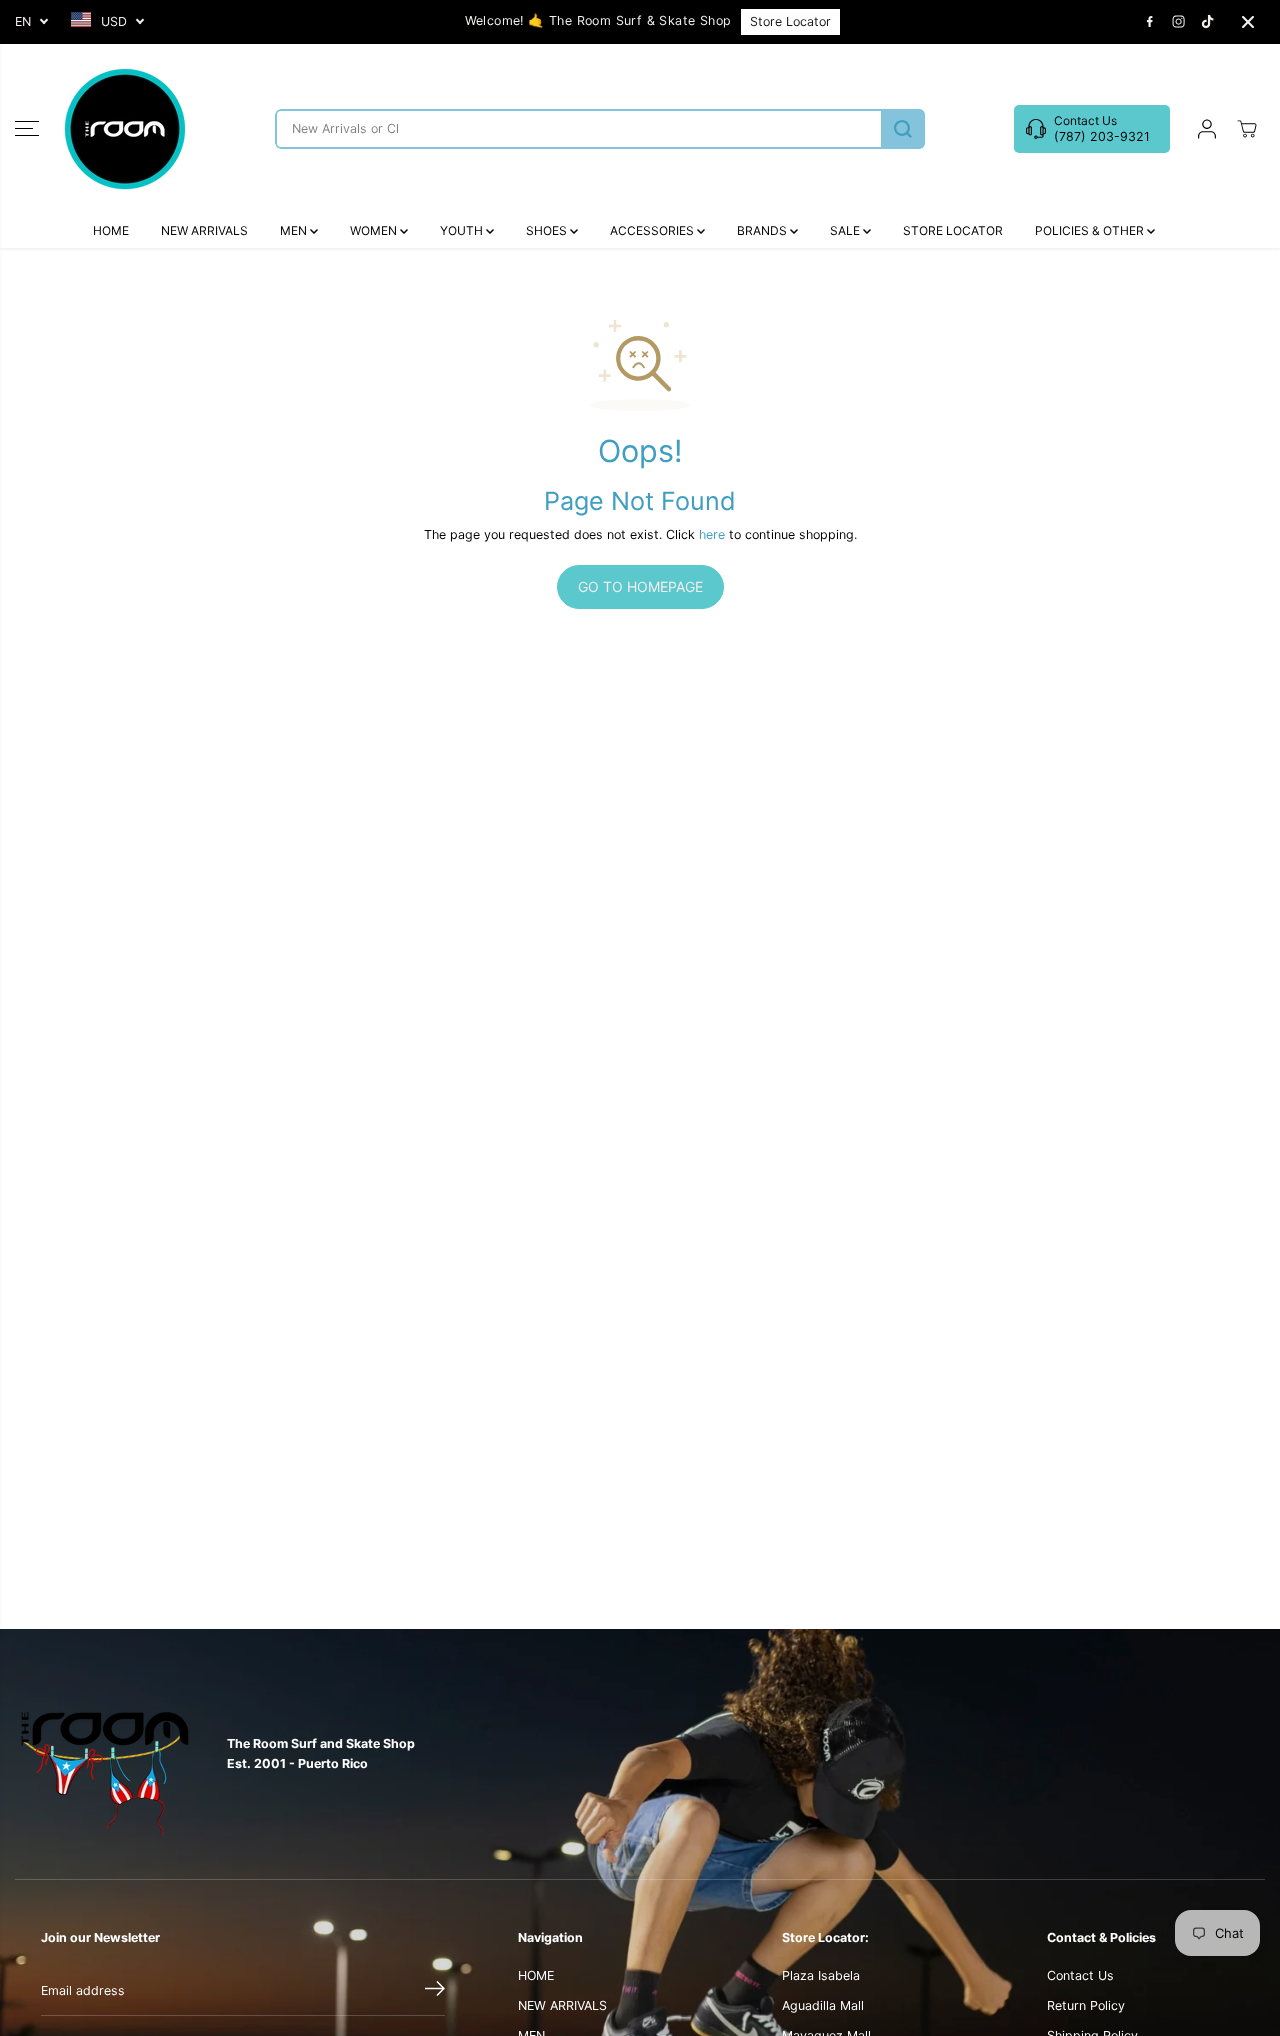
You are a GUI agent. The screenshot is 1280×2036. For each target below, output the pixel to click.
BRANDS (763, 230)
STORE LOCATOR (953, 230)
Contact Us (1080, 1975)
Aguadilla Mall (823, 2005)
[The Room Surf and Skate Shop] (125, 129)
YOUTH (463, 230)
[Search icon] (903, 129)
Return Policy (1086, 2005)
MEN (295, 230)
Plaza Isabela (821, 1975)
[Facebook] (1150, 22)
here (712, 534)
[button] (27, 129)
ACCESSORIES (653, 230)
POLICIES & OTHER (1091, 230)
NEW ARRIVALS (204, 230)
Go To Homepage (640, 586)
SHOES (548, 230)
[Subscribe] (435, 1991)
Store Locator (790, 21)
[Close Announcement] (1248, 22)
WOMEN (375, 230)
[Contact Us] (1092, 129)
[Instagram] (1179, 22)
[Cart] (1247, 129)
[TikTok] (1208, 22)
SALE (846, 230)
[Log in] (1207, 129)
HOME (111, 230)
